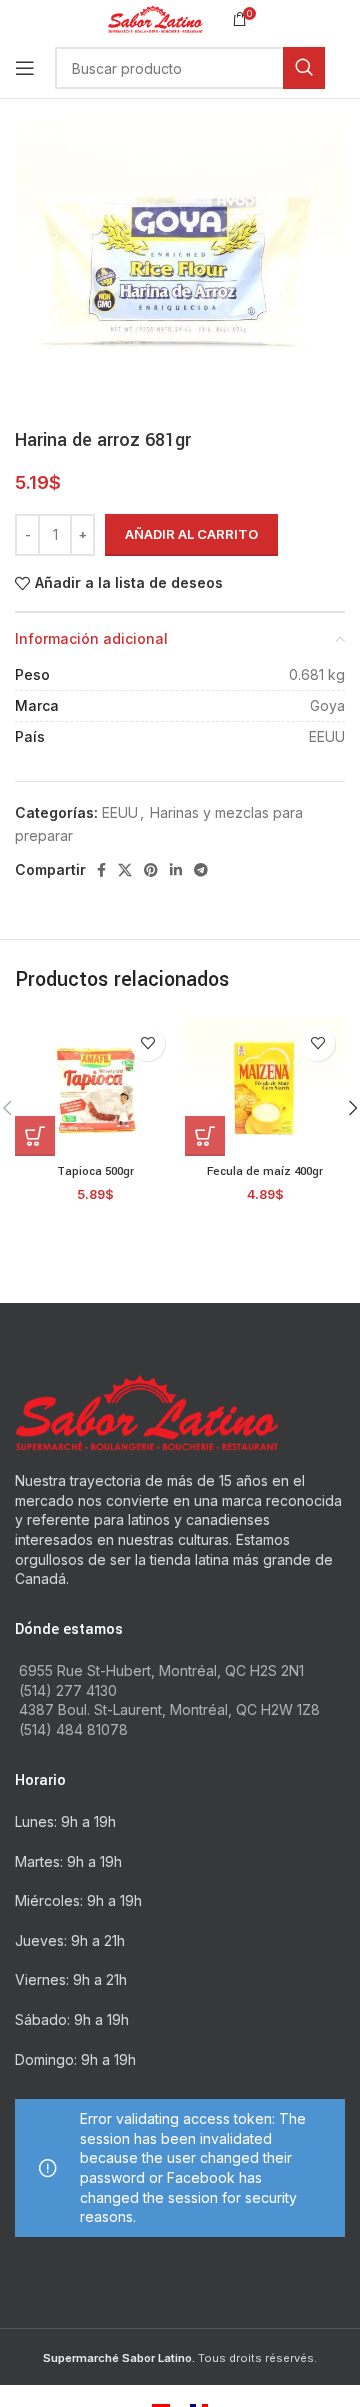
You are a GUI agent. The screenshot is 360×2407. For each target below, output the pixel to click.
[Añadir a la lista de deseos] (147, 1043)
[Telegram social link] (201, 870)
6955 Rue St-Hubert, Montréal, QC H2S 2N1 (161, 1670)
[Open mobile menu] (25, 68)
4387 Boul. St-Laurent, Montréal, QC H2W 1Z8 (169, 1709)
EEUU (120, 812)
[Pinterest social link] (151, 870)
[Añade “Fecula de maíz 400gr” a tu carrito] (205, 1136)
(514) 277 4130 (68, 1690)
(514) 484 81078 (73, 1729)
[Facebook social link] (101, 870)
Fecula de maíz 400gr (265, 1171)
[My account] (345, 68)
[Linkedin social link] (176, 870)
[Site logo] (155, 17)
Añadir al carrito (191, 534)
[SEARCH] (304, 68)
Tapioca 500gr (95, 1171)
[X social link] (125, 870)
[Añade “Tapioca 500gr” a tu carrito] (35, 1136)
